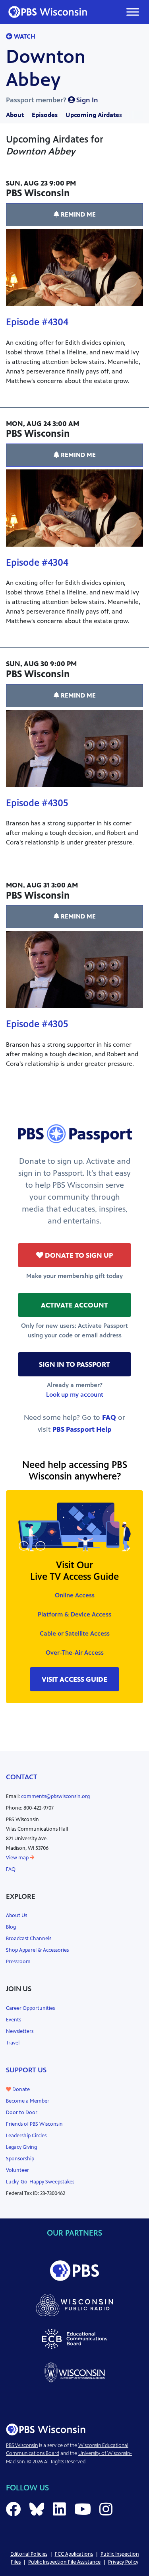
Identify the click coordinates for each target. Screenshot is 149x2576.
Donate (20, 2089)
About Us (16, 1915)
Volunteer (17, 2170)
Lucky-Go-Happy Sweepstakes (40, 2182)
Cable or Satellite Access (75, 1633)
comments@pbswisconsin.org (55, 1796)
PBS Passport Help (82, 1429)
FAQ (109, 1417)
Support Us (26, 2070)
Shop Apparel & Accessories (37, 1950)
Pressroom (18, 1962)
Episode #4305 (37, 803)
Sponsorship (20, 2159)
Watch (24, 36)
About (15, 115)
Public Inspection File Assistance (64, 2562)
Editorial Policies (29, 2554)
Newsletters (20, 2031)
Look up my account (75, 1395)
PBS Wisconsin (22, 2445)
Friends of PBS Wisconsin (34, 2124)
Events (14, 2020)
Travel (13, 2043)
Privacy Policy (123, 2562)
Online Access (75, 1595)
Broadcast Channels (29, 1939)
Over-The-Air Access (75, 1653)
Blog (11, 1927)
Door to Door (22, 2113)
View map (18, 1858)
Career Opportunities (30, 2008)
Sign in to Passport (74, 1364)
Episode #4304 (37, 322)
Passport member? (52, 100)
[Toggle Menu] (133, 12)
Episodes (45, 115)
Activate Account (74, 1305)
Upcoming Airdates (94, 115)
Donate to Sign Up (78, 1255)
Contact (22, 1777)
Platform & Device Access (74, 1614)
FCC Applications (74, 2554)
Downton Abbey (46, 68)
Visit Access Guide (74, 1679)
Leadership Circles (26, 2136)
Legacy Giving (21, 2147)
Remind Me (77, 214)
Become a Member (28, 2101)
